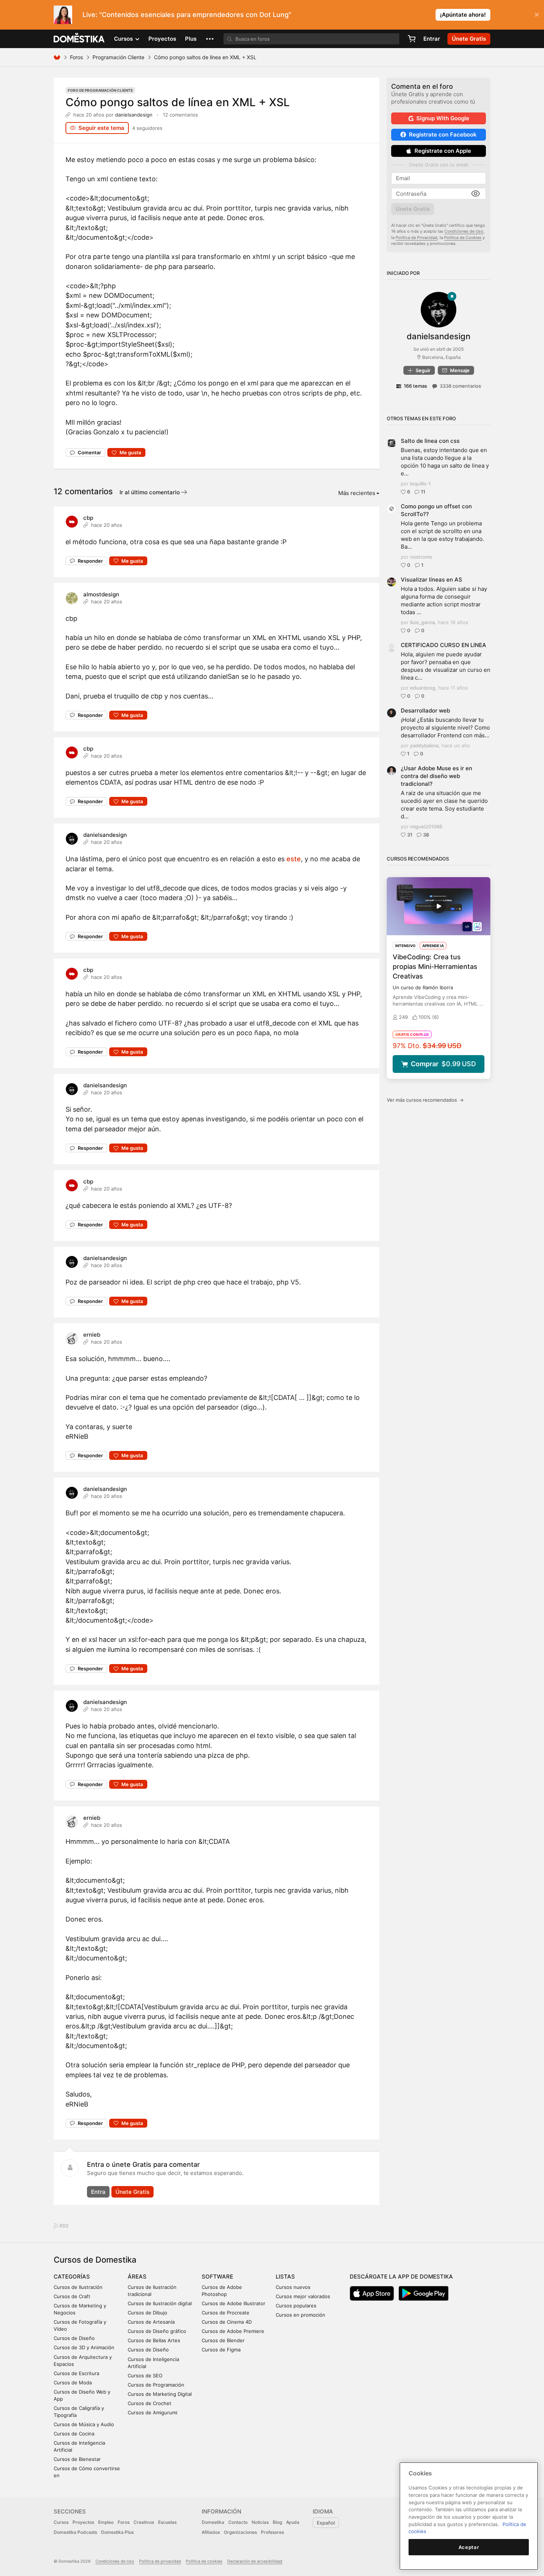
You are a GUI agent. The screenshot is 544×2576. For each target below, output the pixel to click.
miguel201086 (426, 826)
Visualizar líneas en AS (431, 580)
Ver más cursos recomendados (425, 1100)
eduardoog (423, 688)
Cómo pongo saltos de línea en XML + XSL (178, 102)
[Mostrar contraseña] (476, 194)
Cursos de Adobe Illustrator (234, 2303)
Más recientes (357, 493)
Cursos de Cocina (74, 2434)
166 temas (415, 386)
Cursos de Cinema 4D (227, 2322)
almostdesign (101, 594)
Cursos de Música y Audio (84, 2424)
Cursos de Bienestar (77, 2459)
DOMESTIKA (79, 39)
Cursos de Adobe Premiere (233, 2331)
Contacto (238, 2522)
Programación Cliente (118, 57)
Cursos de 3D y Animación (84, 2347)
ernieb (92, 1335)
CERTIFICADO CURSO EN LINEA (444, 645)
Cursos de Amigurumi (152, 2412)
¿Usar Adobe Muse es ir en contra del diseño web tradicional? (436, 776)
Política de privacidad (160, 2561)
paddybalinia (424, 745)
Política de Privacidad (417, 238)
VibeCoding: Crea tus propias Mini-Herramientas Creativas (435, 967)
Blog (277, 2522)
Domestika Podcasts (75, 2532)
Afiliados (211, 2532)
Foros (76, 57)
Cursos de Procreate (226, 2313)
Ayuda (293, 2522)
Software (217, 2277)
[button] (210, 39)
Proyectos (162, 39)
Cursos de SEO (145, 2375)
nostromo (421, 557)
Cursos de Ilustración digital (160, 2303)
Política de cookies (204, 2561)
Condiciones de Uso (464, 231)
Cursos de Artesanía (151, 2322)
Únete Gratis (132, 2192)
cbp (88, 518)
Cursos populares (296, 2306)
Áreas (137, 2277)
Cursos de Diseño (74, 2338)
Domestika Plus (117, 2532)
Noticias (260, 2522)
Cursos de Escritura (76, 2373)
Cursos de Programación (156, 2385)
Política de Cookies (463, 238)
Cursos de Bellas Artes (154, 2340)
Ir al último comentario (150, 492)
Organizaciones (240, 2532)
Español (326, 2523)
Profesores (272, 2532)
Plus (191, 39)
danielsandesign (134, 115)
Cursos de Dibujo (147, 2313)
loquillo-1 (420, 484)
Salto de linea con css (430, 441)
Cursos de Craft (72, 2296)
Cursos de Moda (73, 2383)
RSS (63, 2226)
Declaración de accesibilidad (255, 2561)
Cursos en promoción (300, 2315)
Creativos (144, 2522)
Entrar (432, 39)
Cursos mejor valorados (303, 2296)
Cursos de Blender (223, 2340)
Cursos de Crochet (150, 2403)
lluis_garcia (422, 622)
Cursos (61, 2522)
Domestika (213, 2522)
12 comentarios (180, 115)
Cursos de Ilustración (78, 2287)
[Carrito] (412, 39)
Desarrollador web (425, 710)
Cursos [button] (124, 39)
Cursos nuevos (293, 2287)
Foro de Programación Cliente (100, 90)
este (294, 859)
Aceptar (469, 2547)
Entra (98, 2192)
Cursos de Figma (221, 2350)
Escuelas (167, 2522)
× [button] (537, 14)
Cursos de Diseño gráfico (157, 2331)
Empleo (106, 2522)
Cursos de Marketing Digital (160, 2394)
